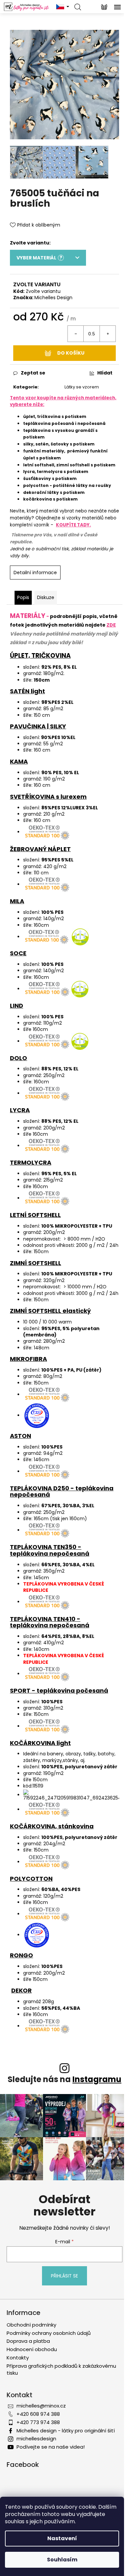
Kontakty (18, 2358)
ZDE (111, 625)
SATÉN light (27, 691)
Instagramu (97, 2079)
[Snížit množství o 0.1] (76, 334)
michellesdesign (36, 2439)
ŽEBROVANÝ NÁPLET (40, 849)
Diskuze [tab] (46, 597)
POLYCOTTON (31, 1879)
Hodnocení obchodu (32, 2349)
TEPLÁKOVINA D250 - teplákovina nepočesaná (62, 1491)
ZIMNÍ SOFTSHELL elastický (50, 1311)
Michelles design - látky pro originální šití (66, 2431)
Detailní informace (35, 573)
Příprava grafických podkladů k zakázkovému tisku (61, 2369)
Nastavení (62, 2538)
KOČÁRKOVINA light (40, 1743)
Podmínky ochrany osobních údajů (49, 2333)
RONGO (21, 1955)
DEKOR (21, 1990)
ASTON (21, 1436)
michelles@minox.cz (41, 2406)
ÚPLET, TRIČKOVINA (40, 656)
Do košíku (71, 353)
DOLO (19, 1058)
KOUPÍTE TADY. (73, 525)
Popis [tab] (23, 597)
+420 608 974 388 (38, 2414)
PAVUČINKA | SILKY (38, 726)
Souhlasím (62, 2560)
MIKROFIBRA (28, 1359)
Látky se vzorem (82, 387)
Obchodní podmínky (31, 2325)
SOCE (18, 953)
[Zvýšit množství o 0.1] (107, 334)
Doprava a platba (28, 2341)
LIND (17, 1006)
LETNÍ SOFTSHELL (35, 1215)
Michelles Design (53, 298)
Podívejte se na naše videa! (51, 2447)
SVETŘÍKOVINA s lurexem (48, 797)
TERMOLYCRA (31, 1162)
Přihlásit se (64, 2276)
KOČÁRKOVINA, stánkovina (52, 1826)
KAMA (19, 761)
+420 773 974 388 (38, 2422)
